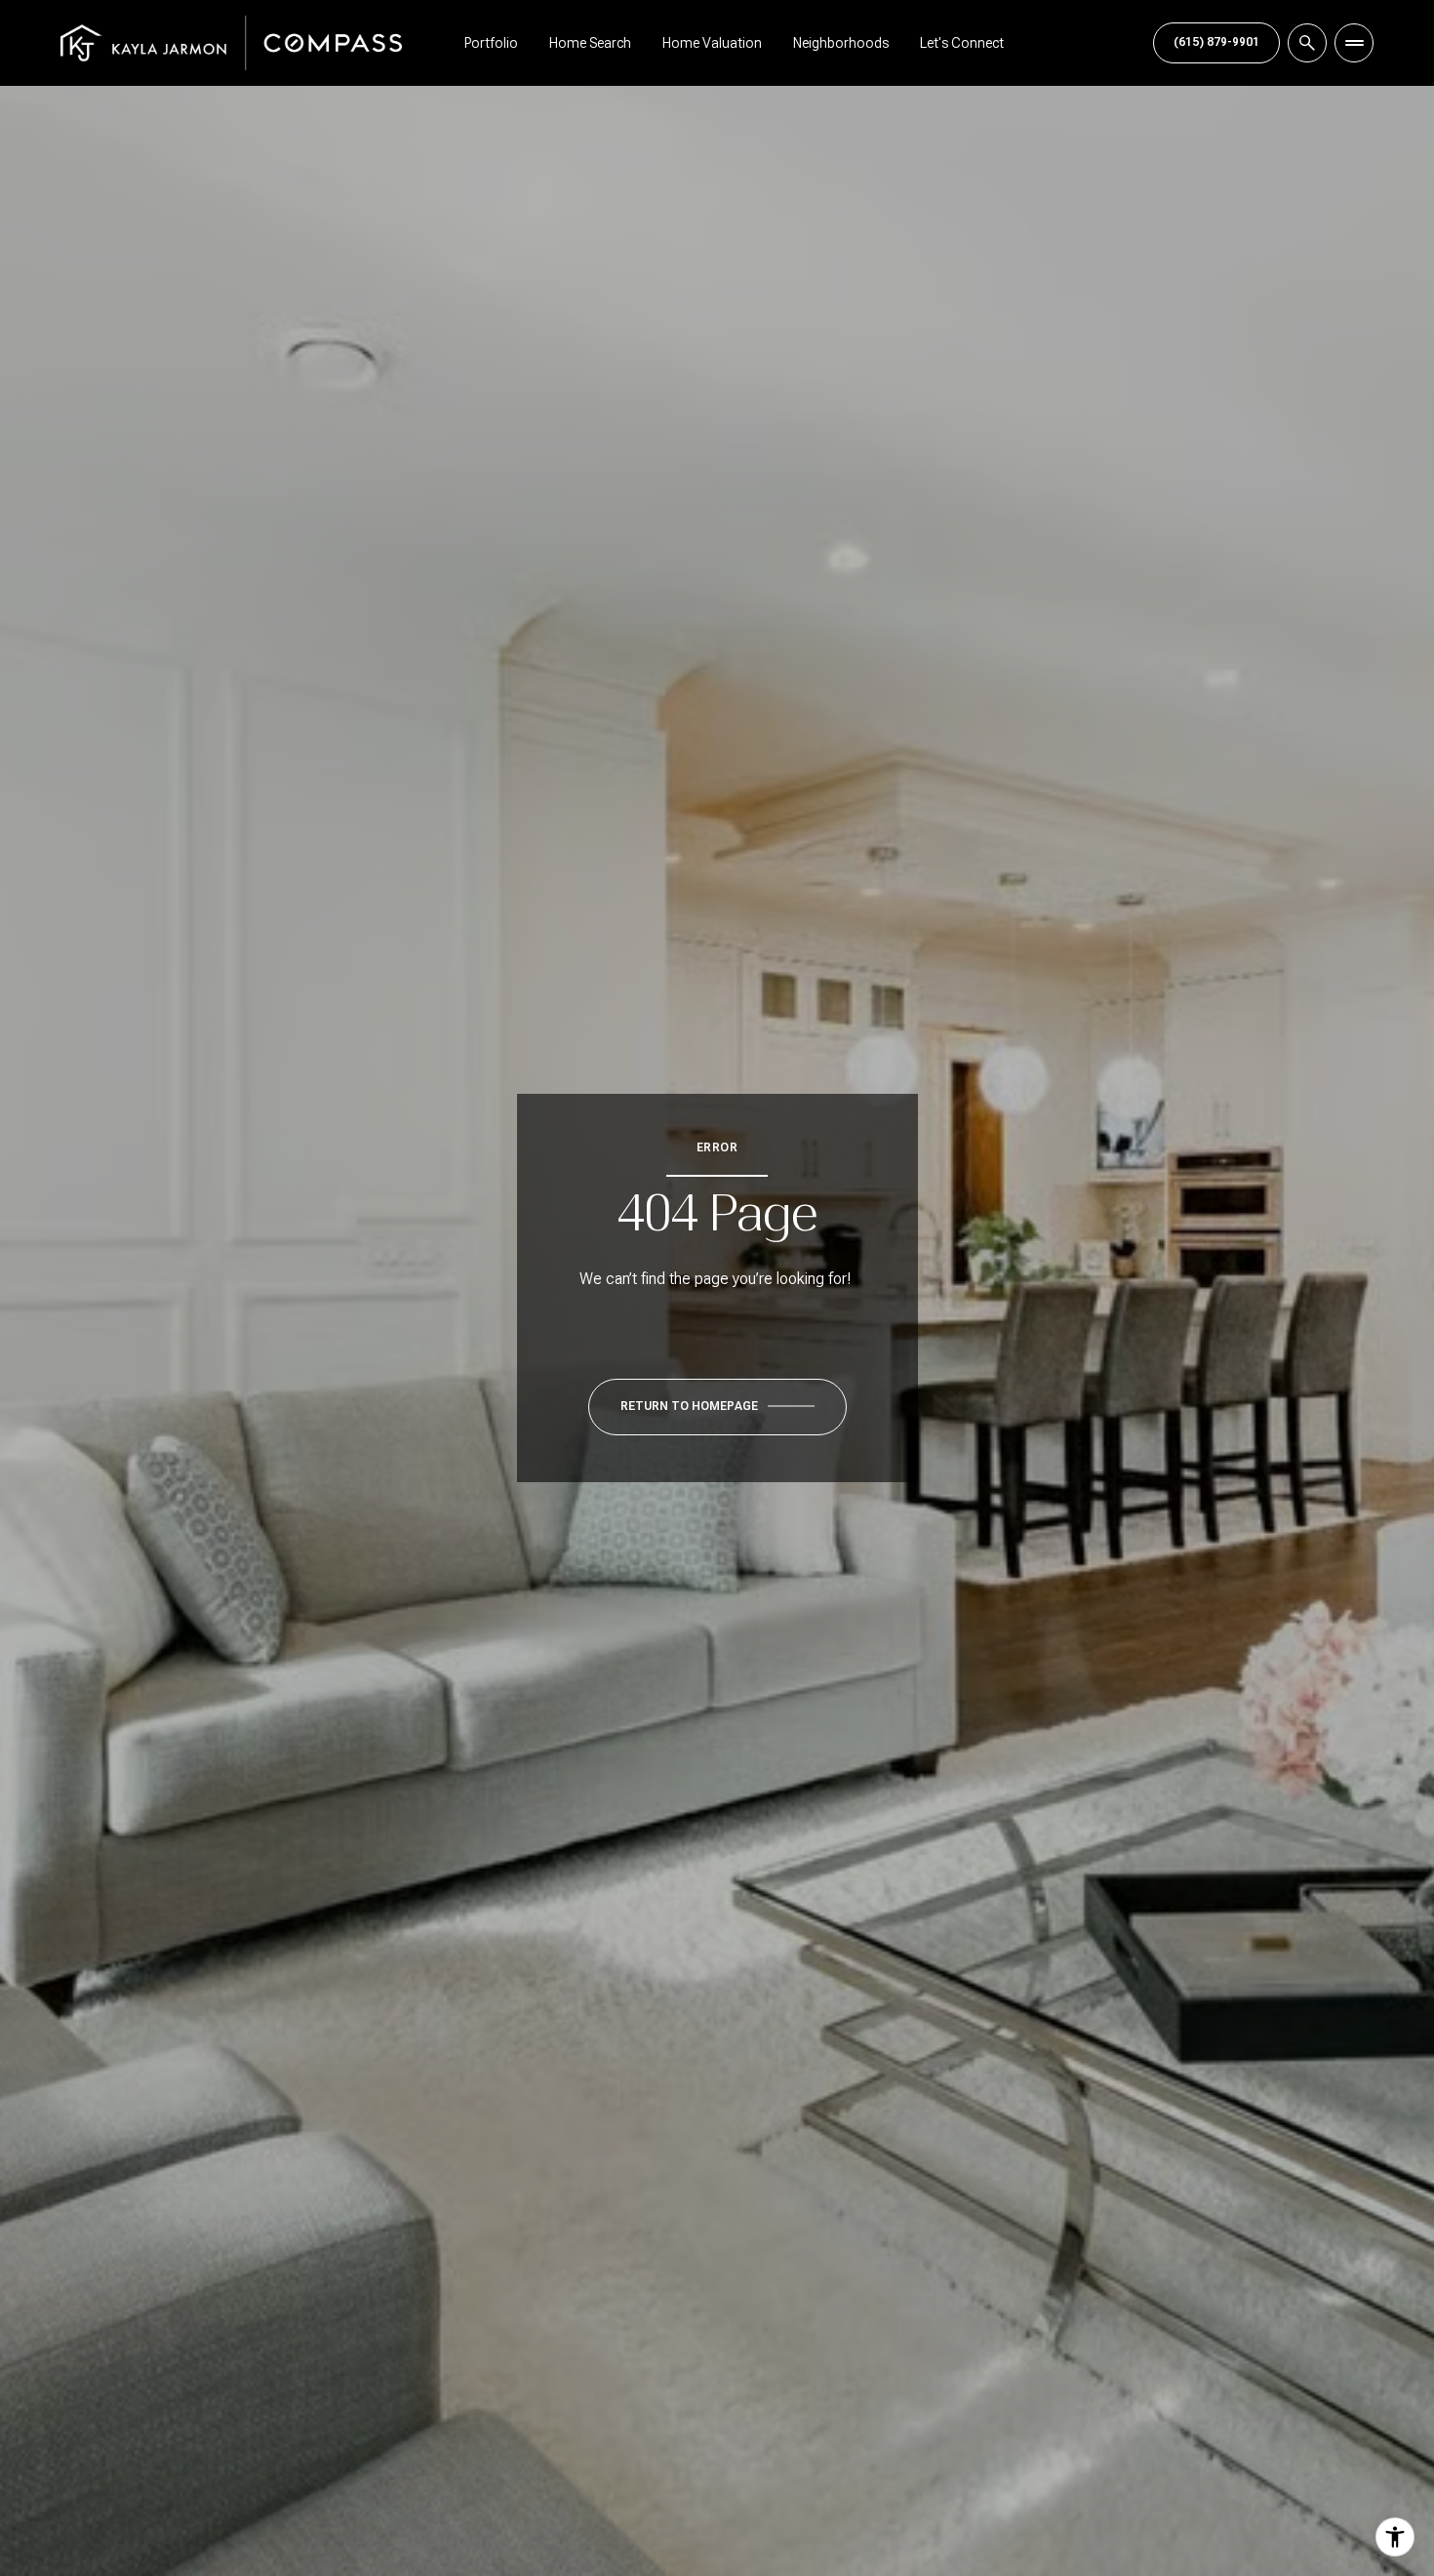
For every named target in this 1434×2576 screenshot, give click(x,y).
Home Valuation (712, 43)
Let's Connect (962, 43)
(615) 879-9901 (1216, 42)
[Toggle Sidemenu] (1354, 43)
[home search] (1307, 43)
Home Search (590, 43)
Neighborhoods (841, 43)
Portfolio (491, 43)
